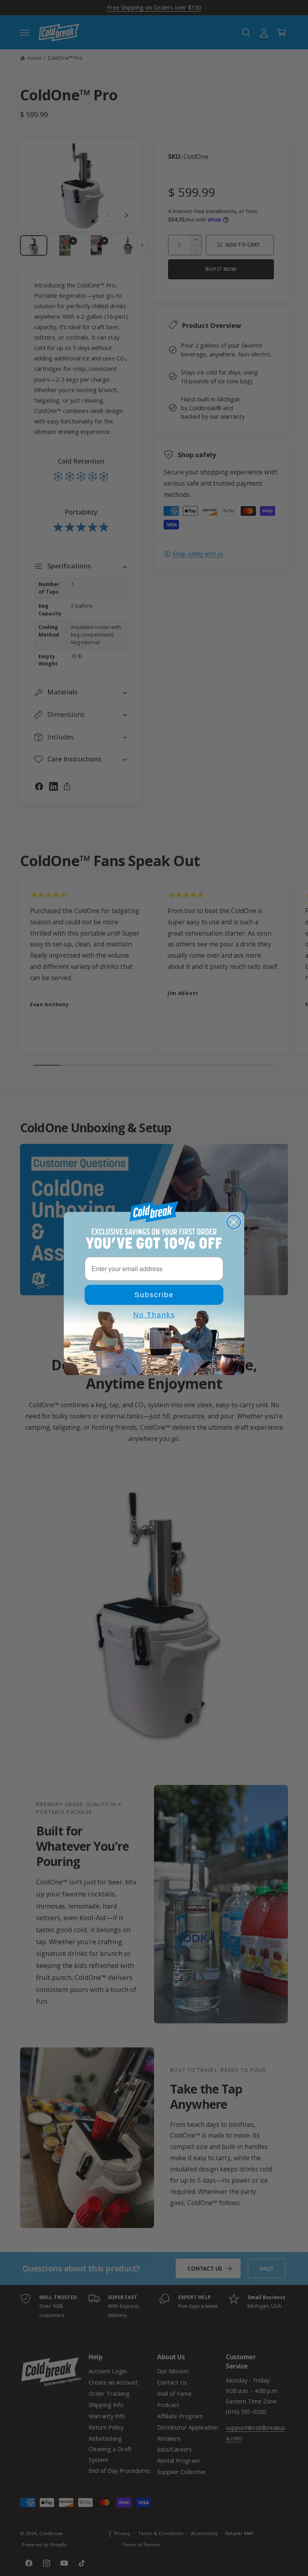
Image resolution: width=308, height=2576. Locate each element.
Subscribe (154, 1295)
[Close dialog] (234, 1222)
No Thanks (154, 1315)
